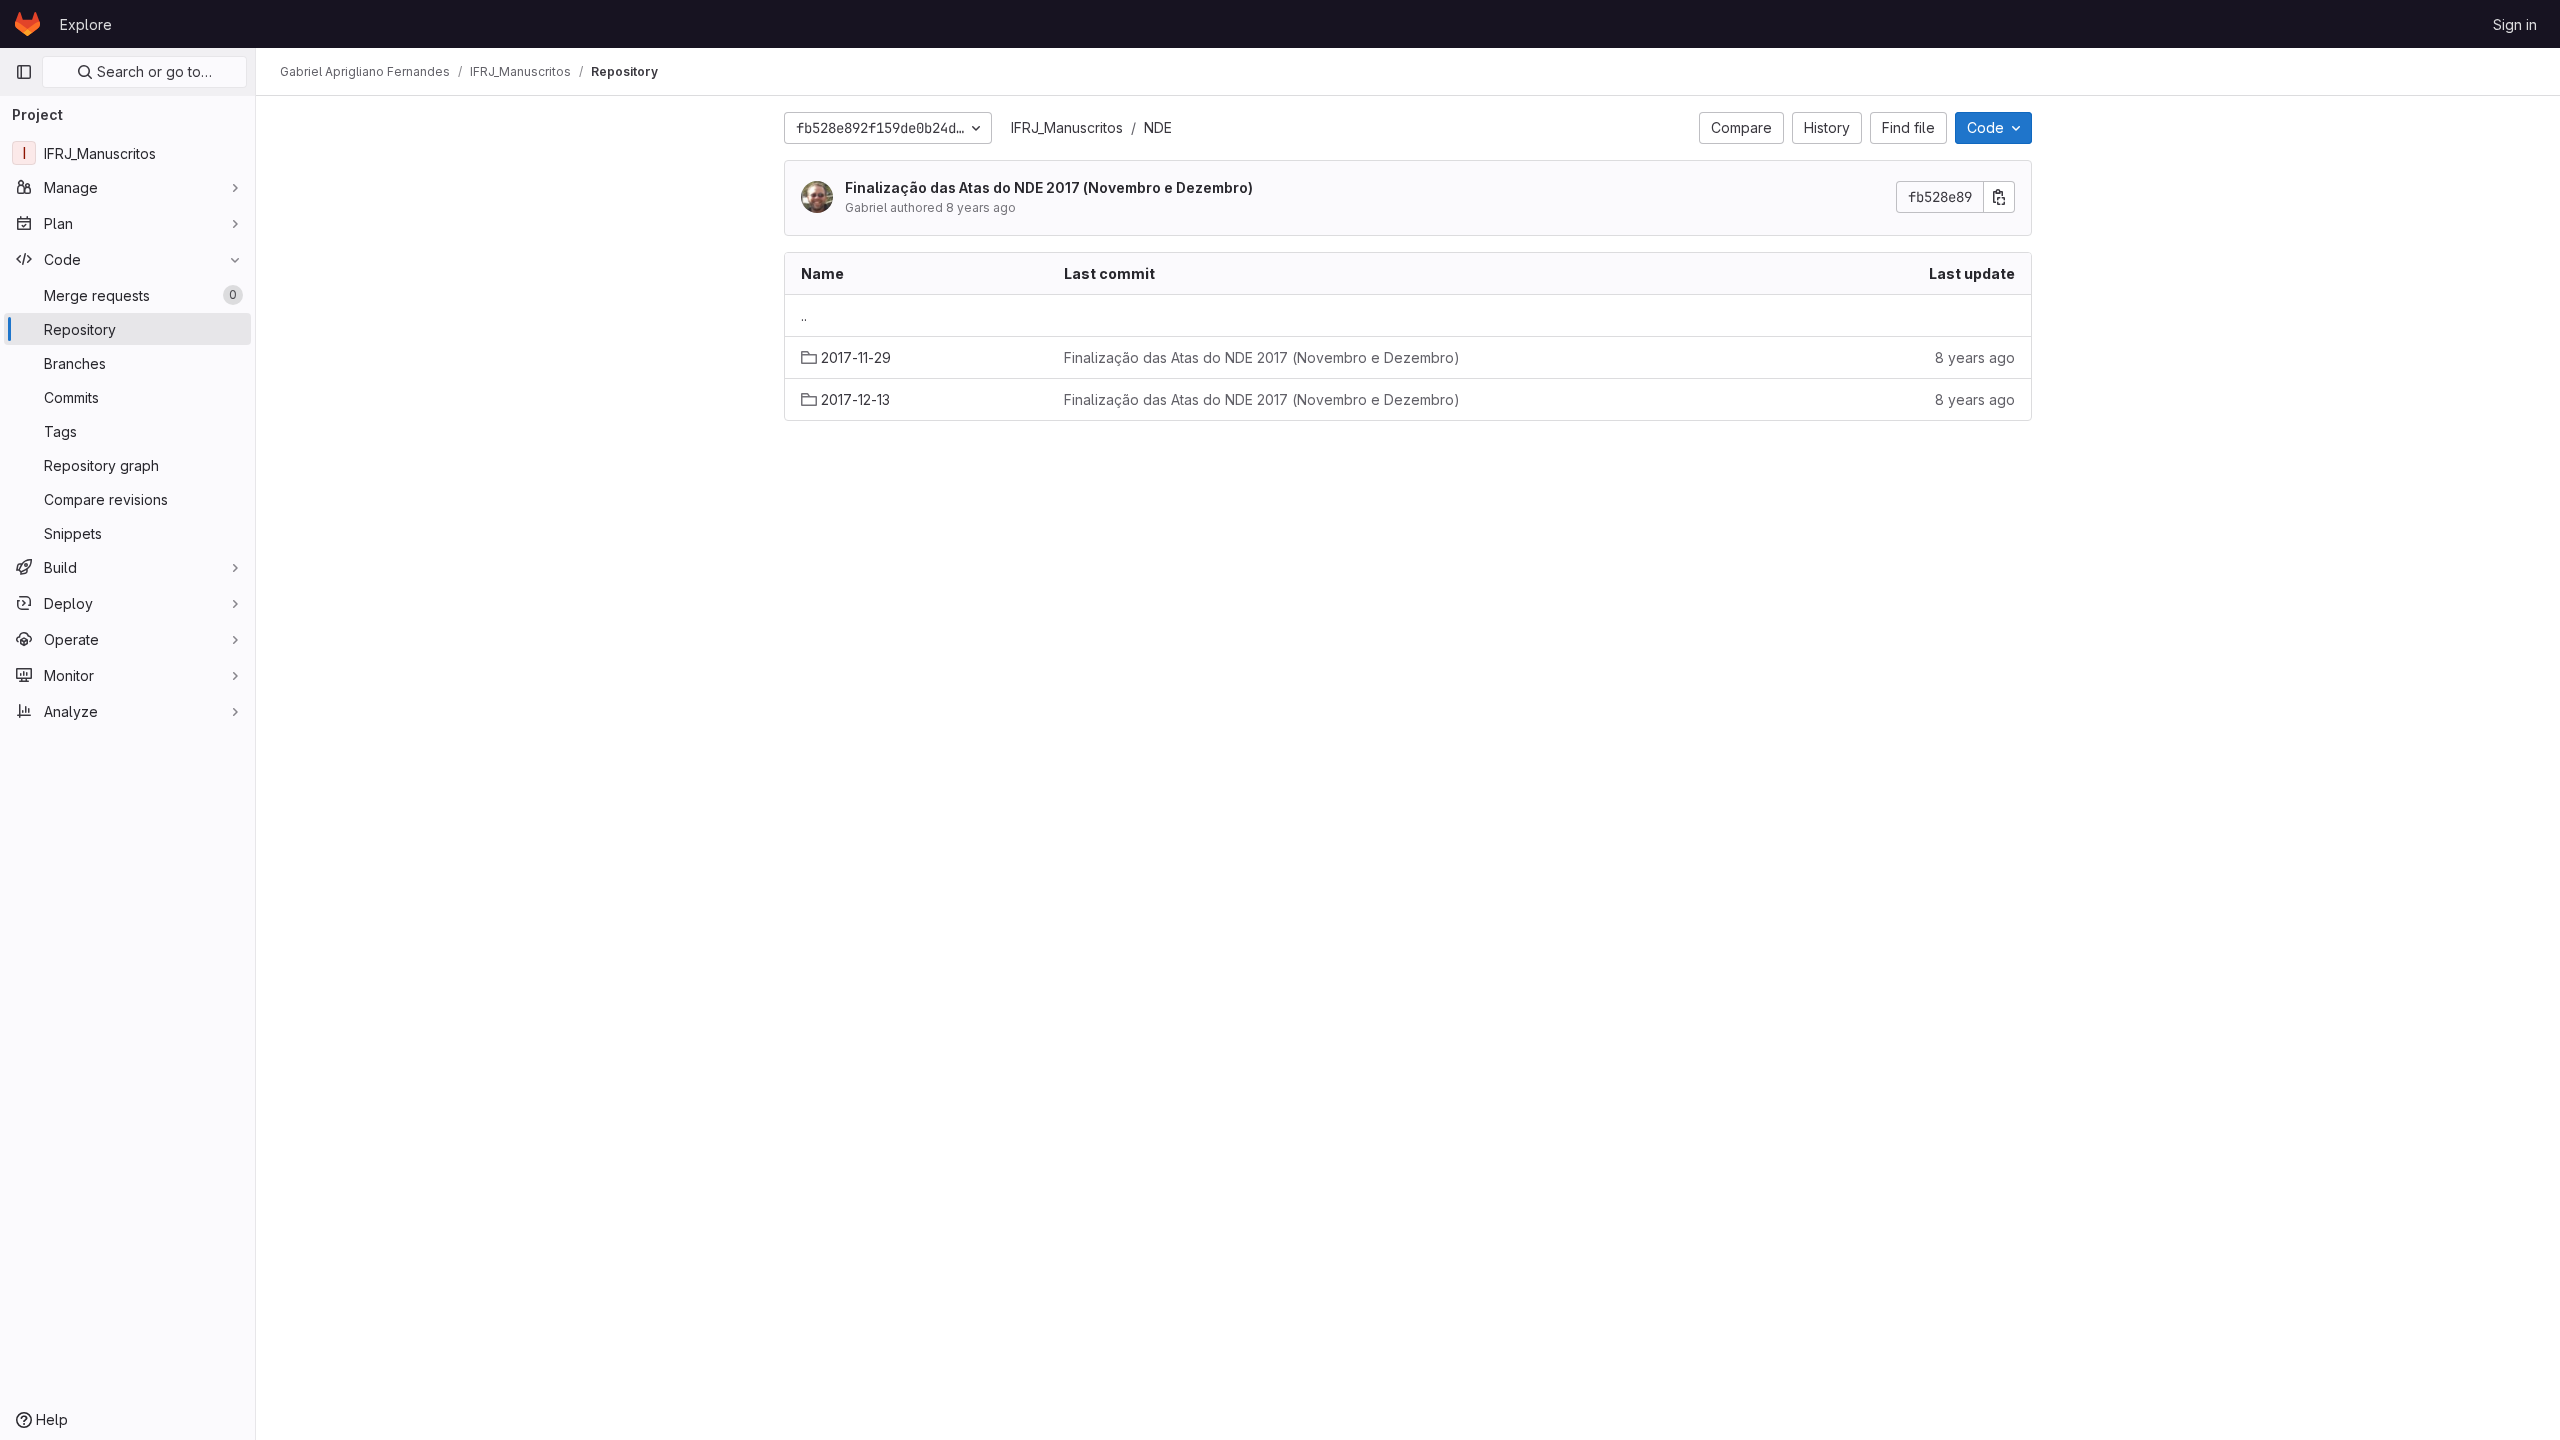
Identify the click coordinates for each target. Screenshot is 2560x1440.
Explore (86, 24)
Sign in (2515, 24)
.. (804, 315)
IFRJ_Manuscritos (1067, 127)
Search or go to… (152, 71)
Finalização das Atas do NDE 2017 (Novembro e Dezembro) (1049, 187)
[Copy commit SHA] (1999, 197)
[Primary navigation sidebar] (24, 72)
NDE (1158, 127)
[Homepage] (27, 24)
